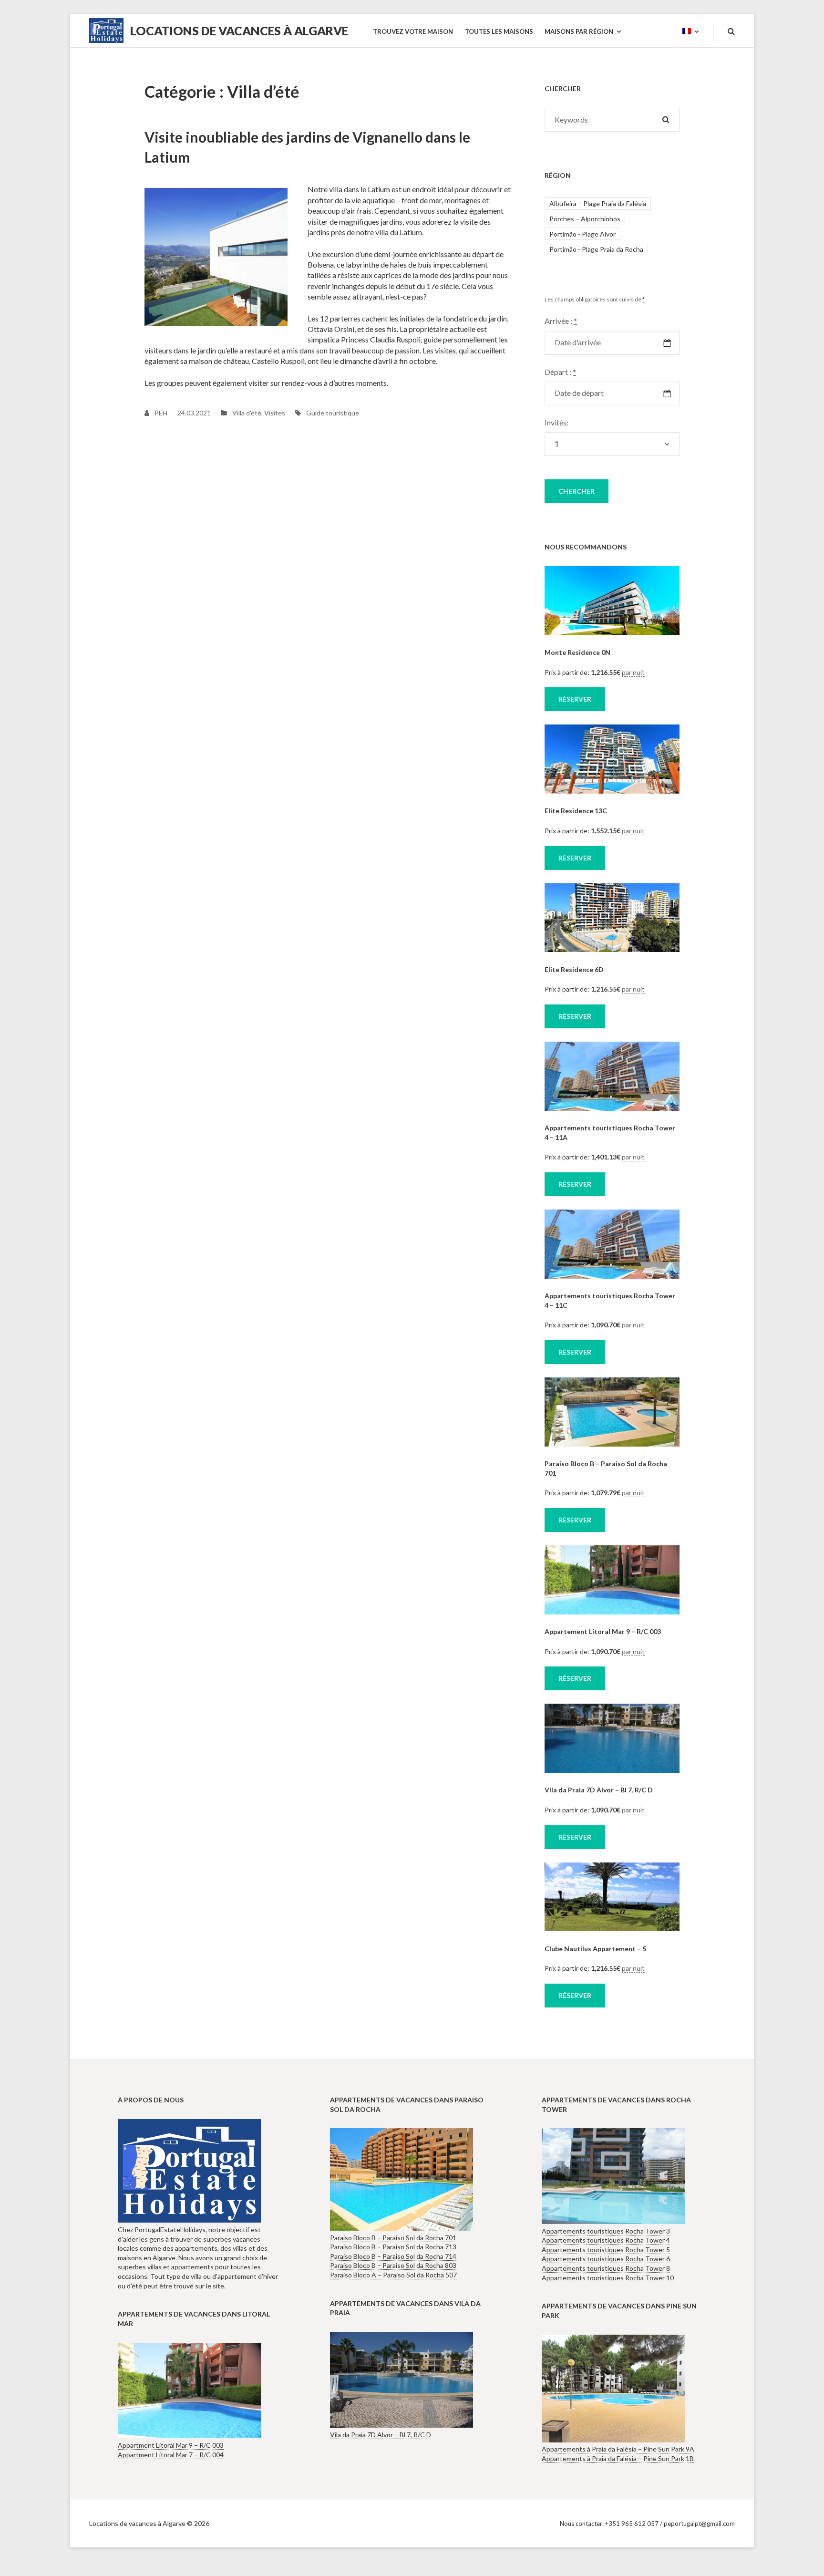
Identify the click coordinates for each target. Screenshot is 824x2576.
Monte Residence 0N (577, 652)
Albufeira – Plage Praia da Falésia (598, 203)
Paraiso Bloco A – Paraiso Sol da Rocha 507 (393, 2275)
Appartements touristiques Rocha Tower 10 (608, 2278)
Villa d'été (247, 413)
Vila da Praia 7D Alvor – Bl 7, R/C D (599, 1790)
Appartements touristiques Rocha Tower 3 (606, 2231)
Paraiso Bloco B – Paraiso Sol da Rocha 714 (393, 2256)
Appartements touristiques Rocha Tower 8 (606, 2268)
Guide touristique (333, 413)
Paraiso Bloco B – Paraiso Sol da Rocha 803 (393, 2265)
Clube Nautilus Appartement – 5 (595, 1949)
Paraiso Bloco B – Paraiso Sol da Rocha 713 (393, 2247)
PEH (160, 413)
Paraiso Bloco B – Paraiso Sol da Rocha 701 (393, 2238)
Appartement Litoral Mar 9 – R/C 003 (603, 1631)
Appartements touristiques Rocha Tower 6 (606, 2259)
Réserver (575, 699)
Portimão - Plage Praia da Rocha (596, 249)
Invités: (556, 422)
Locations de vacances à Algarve (239, 31)
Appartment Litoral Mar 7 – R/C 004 (171, 2455)
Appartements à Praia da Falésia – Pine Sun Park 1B (618, 2458)
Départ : (560, 372)
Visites (275, 413)
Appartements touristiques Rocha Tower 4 (606, 2240)
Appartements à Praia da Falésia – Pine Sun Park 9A (618, 2449)
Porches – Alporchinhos (585, 219)
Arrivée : (561, 321)
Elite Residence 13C (576, 811)
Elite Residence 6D (574, 969)
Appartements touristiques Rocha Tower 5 (606, 2250)
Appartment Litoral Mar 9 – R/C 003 (171, 2445)
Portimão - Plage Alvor (582, 234)
